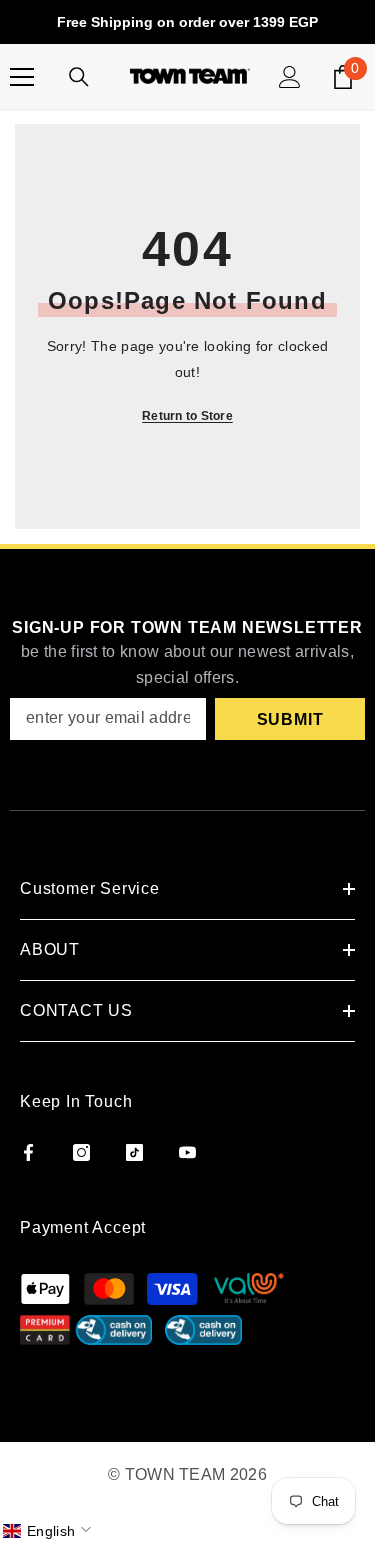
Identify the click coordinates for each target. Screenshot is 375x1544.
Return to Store (187, 416)
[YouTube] (187, 1152)
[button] (49, 1531)
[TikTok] (134, 1152)
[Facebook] (28, 1152)
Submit (290, 719)
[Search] (79, 77)
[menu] (22, 77)
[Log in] (290, 77)
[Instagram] (81, 1152)
